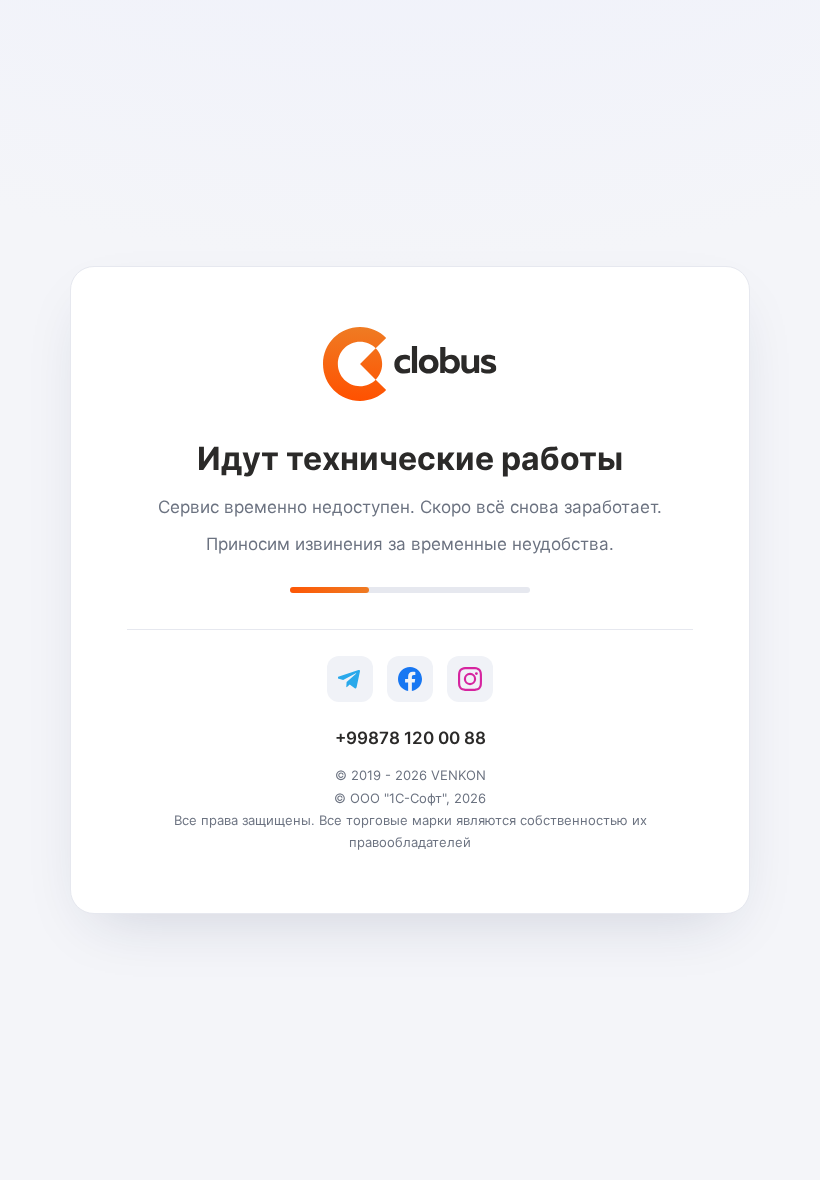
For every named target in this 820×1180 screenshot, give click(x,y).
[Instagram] (470, 679)
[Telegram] (350, 679)
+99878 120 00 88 (410, 738)
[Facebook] (410, 679)
